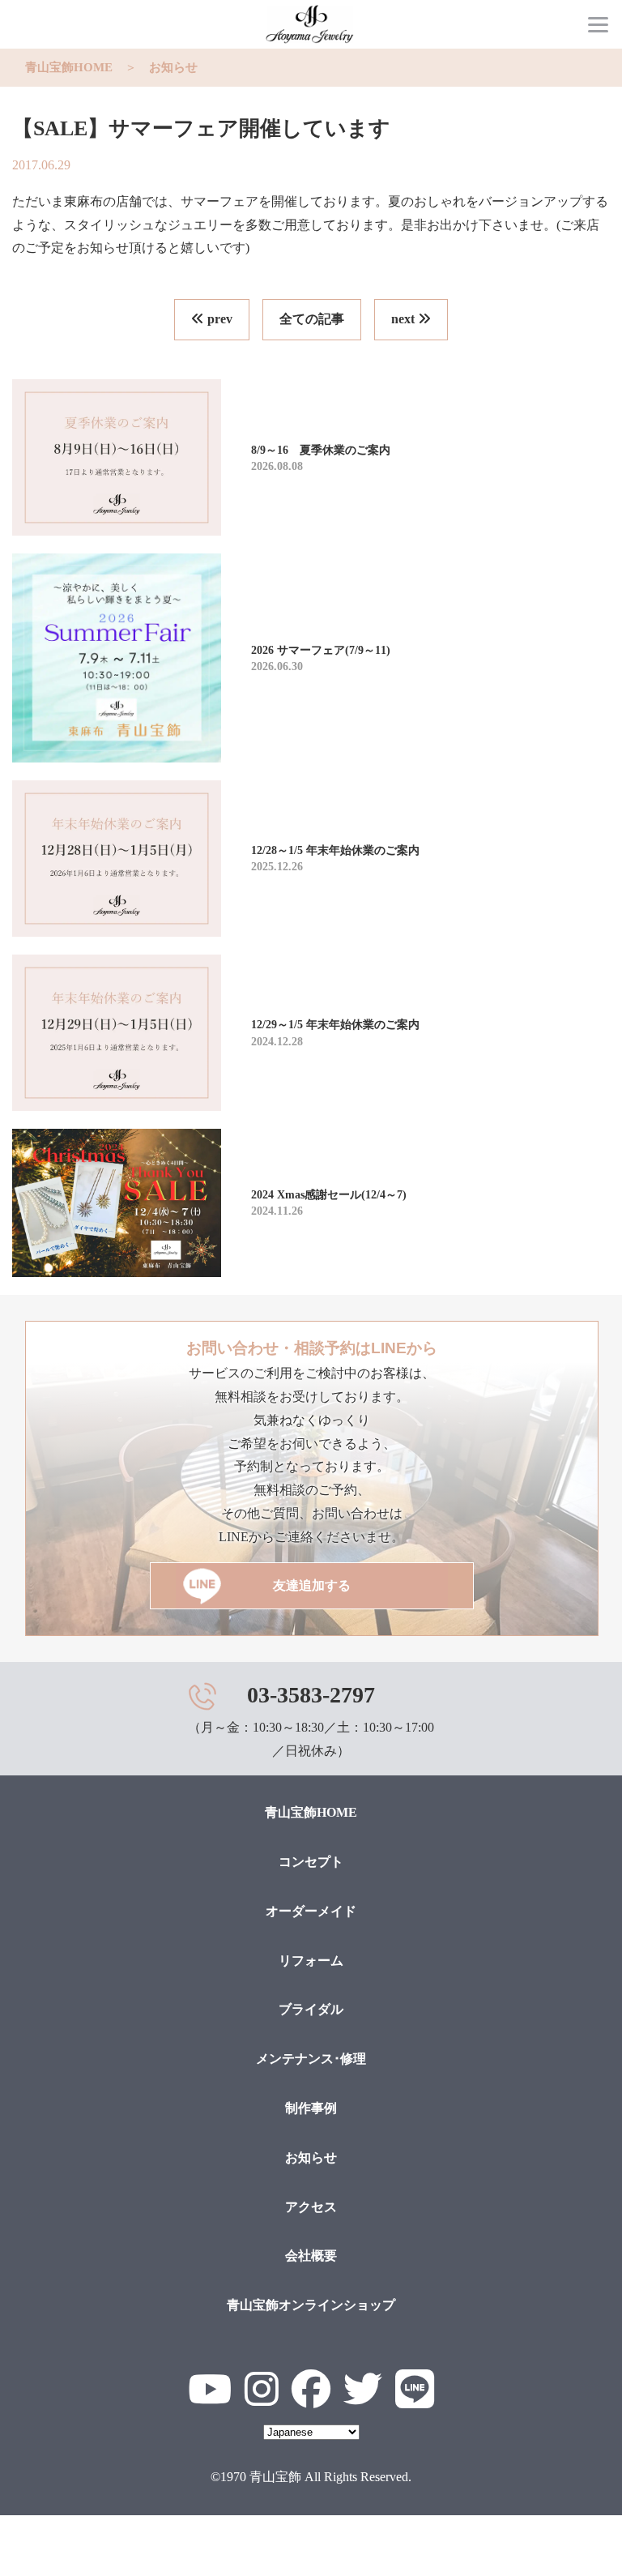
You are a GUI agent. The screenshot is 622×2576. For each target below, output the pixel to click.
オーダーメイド (311, 1911)
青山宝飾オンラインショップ (311, 2305)
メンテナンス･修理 (311, 2059)
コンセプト (311, 1862)
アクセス (311, 2207)
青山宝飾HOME (69, 67)
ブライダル (311, 2009)
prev (218, 319)
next (405, 319)
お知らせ (173, 67)
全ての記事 (312, 319)
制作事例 (311, 2108)
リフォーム (311, 1961)
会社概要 (311, 2256)
